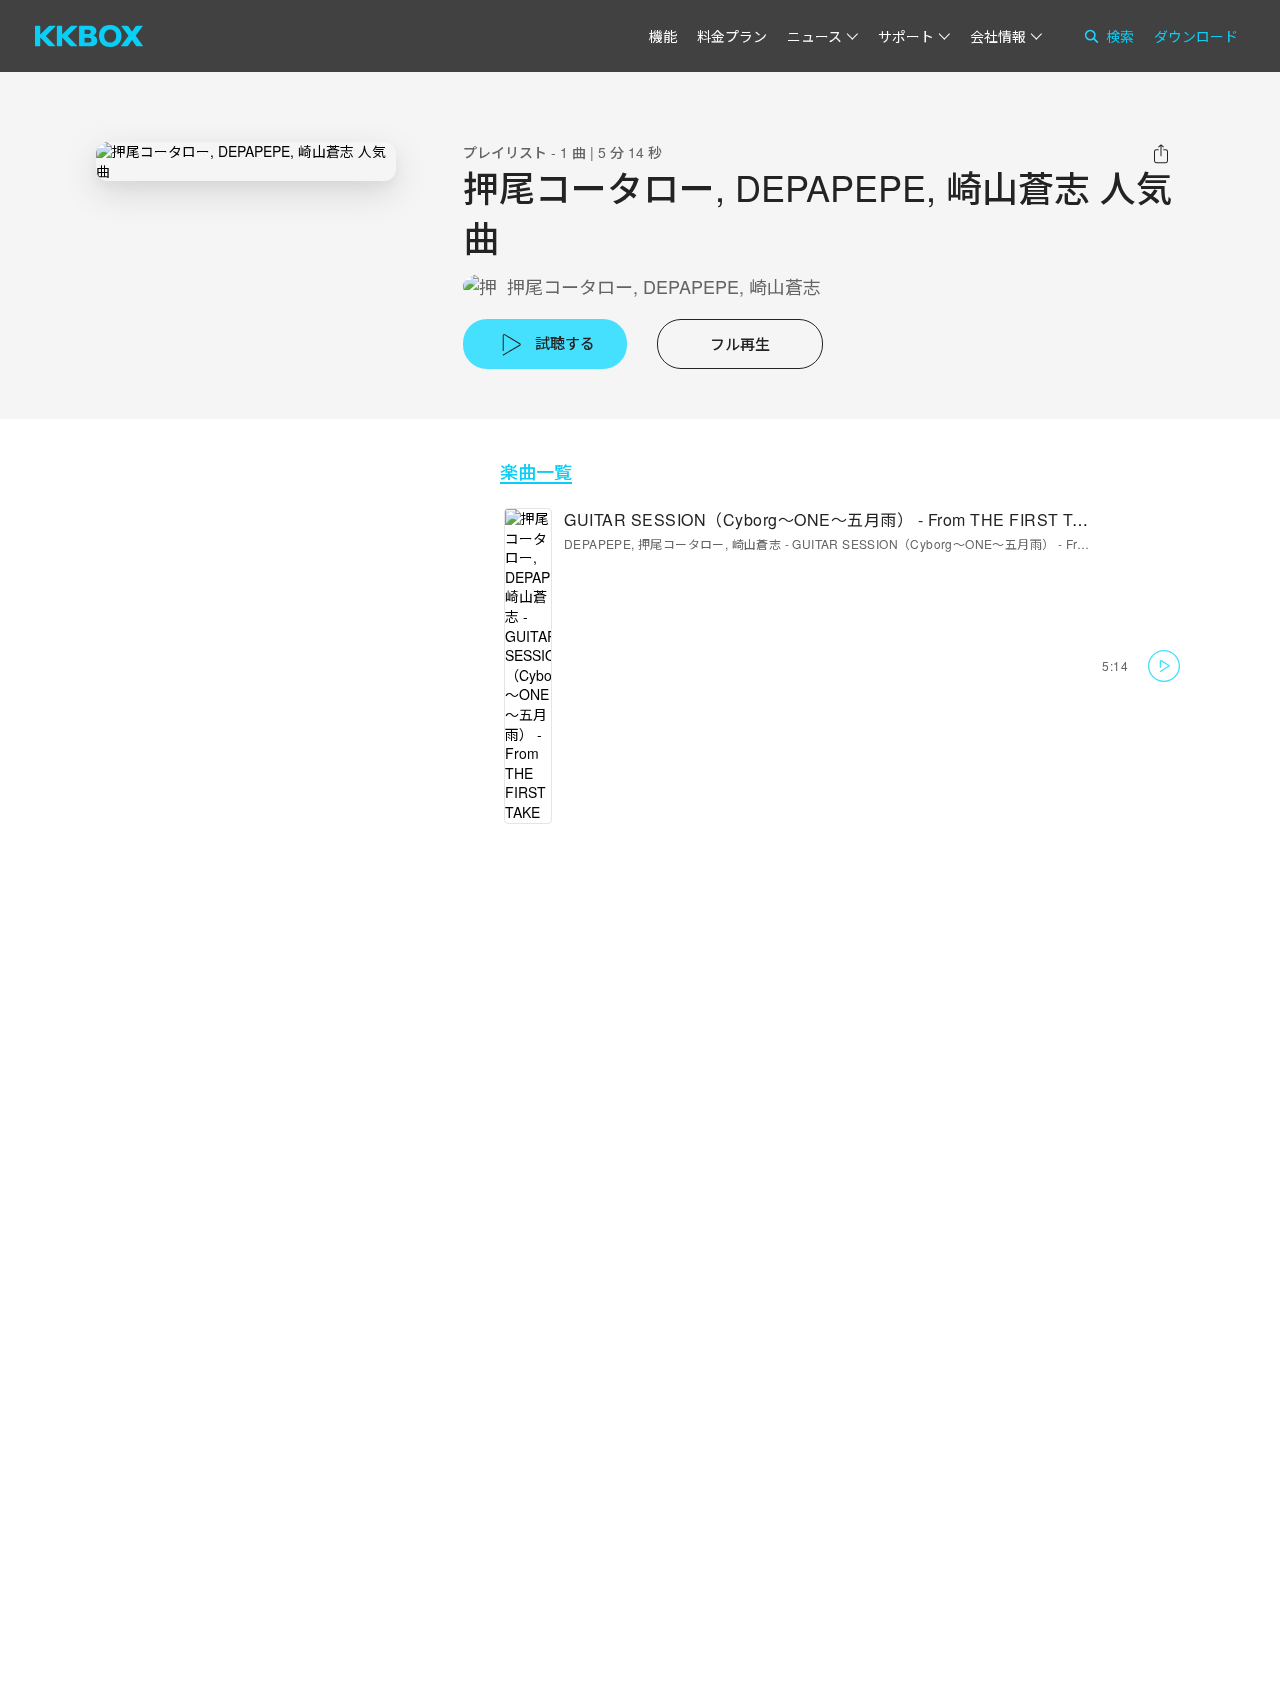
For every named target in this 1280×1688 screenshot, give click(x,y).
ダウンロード (1196, 36)
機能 (663, 36)
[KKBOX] (89, 36)
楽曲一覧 (536, 471)
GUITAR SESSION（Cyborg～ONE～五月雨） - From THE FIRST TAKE (835, 519)
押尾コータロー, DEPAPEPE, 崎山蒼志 (664, 286)
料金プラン (732, 36)
